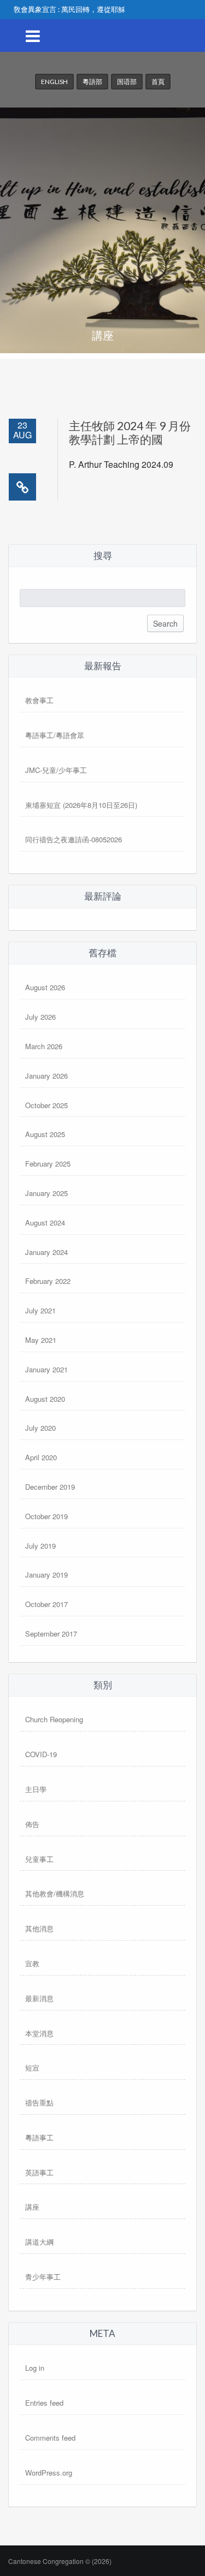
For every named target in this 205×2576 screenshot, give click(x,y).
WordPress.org (49, 2473)
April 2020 (41, 1457)
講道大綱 (39, 2242)
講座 (32, 2207)
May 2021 (41, 1340)
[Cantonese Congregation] (102, 103)
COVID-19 (41, 1754)
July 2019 (40, 1546)
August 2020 (45, 1399)
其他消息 (39, 1928)
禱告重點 (39, 2102)
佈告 (32, 1824)
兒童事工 (39, 1859)
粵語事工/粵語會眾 (55, 735)
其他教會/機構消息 (55, 1893)
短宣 (32, 2068)
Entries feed (44, 2403)
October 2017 (46, 1604)
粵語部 (92, 82)
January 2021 (46, 1369)
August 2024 (45, 1222)
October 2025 (46, 1105)
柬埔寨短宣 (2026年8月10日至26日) (81, 805)
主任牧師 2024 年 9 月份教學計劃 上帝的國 (130, 432)
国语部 (127, 82)
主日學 (36, 1789)
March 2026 (44, 1046)
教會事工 (39, 700)
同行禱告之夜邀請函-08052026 (74, 839)
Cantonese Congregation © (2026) (60, 2561)
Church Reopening (54, 1719)
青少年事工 (43, 2277)
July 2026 (40, 1017)
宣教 (32, 1963)
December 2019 (50, 1487)
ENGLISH (54, 82)
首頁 (158, 82)
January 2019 (46, 1575)
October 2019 (46, 1516)
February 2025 (48, 1164)
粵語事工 (39, 2137)
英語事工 (39, 2172)
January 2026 (46, 1076)
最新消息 (39, 1998)
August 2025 (45, 1134)
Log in (35, 2368)
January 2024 (46, 1252)
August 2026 (45, 987)
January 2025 (46, 1193)
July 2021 (40, 1310)
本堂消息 (39, 2033)
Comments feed (50, 2438)
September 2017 (51, 1634)
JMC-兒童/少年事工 (56, 770)
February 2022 (48, 1281)
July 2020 (40, 1428)
